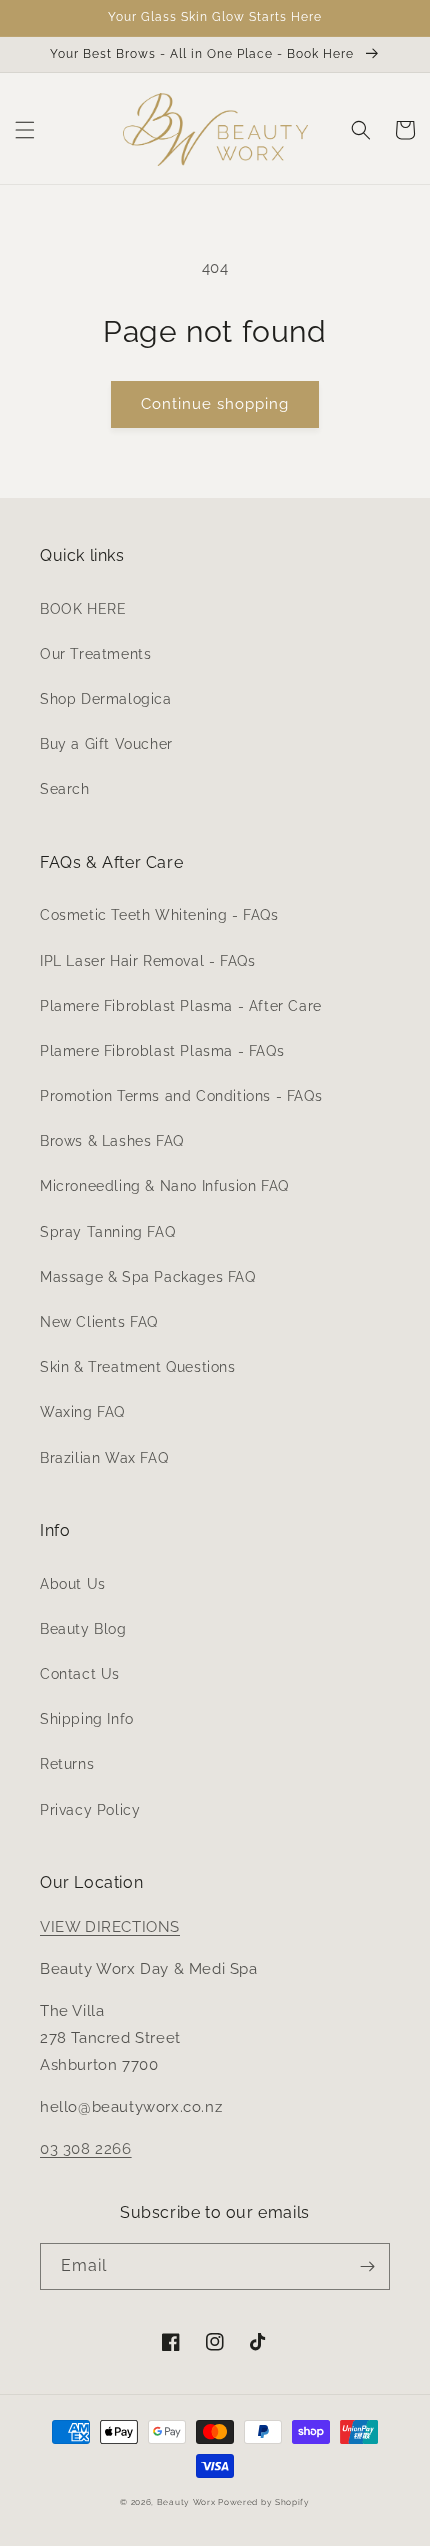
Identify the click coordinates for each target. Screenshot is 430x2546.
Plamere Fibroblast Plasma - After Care (181, 1006)
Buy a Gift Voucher (106, 744)
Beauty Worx (187, 2502)
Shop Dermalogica (106, 699)
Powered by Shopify (264, 2502)
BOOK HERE (83, 609)
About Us (73, 1584)
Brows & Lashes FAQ (112, 1141)
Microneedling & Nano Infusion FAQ (164, 1186)
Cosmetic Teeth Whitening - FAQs (159, 915)
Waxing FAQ (82, 1412)
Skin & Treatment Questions (138, 1367)
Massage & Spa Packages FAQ (148, 1277)
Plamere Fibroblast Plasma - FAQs (162, 1051)
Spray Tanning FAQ (107, 1232)
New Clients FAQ (99, 1322)
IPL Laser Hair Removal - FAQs (147, 961)
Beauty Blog (83, 1629)
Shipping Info (87, 1719)
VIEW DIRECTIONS (110, 1927)
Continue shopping (215, 404)
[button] (25, 130)
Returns (67, 1764)
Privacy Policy (90, 1810)
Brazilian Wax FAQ (104, 1458)
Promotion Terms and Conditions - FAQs (181, 1096)
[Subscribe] (367, 2266)
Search (65, 789)
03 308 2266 (86, 2149)
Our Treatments (95, 654)
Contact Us (80, 1674)
